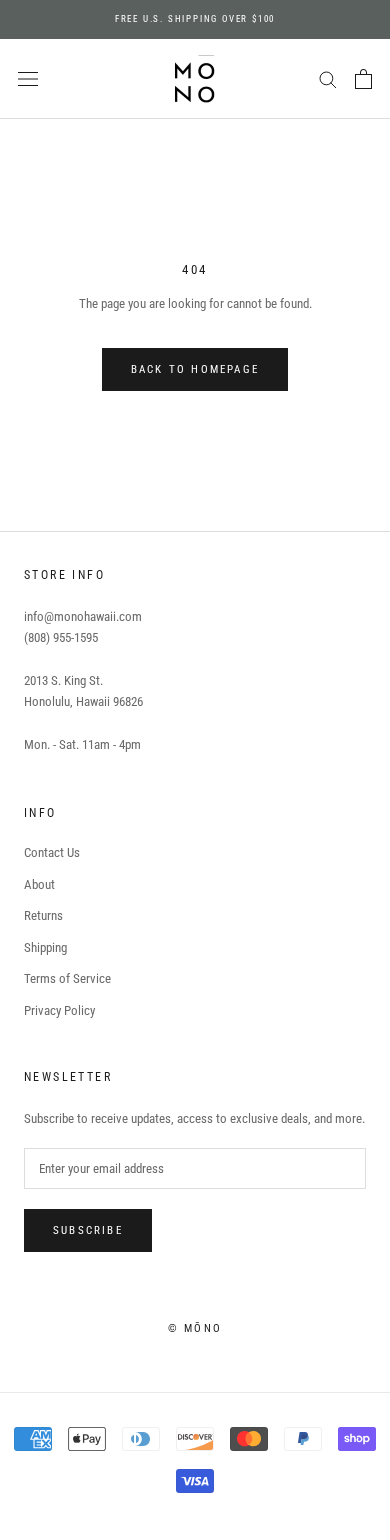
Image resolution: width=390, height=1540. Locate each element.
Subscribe (88, 1230)
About (39, 884)
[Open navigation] (28, 79)
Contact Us (52, 852)
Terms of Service (67, 978)
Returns (43, 915)
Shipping (45, 947)
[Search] (328, 78)
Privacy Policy (59, 1010)
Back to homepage (195, 369)
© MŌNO (195, 1328)
